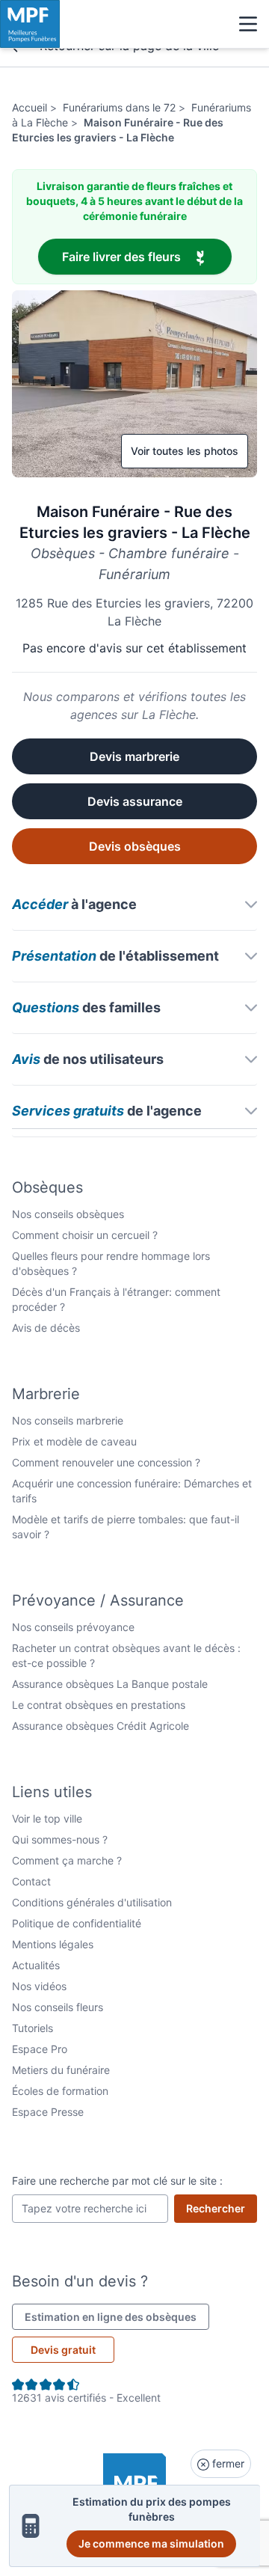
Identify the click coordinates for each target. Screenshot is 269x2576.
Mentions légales (53, 1944)
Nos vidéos (39, 1986)
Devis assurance (135, 801)
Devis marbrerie (134, 756)
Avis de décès (46, 1328)
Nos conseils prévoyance (73, 1627)
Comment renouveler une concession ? (106, 1462)
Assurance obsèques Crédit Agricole (101, 1726)
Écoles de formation (60, 2091)
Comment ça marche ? (67, 1860)
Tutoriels (33, 2028)
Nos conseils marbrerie (68, 1420)
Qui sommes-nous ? (60, 1839)
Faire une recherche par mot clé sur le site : (117, 2181)
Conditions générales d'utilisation (92, 1902)
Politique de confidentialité (77, 1923)
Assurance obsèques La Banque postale (110, 1684)
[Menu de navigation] (248, 24)
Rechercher (222, 2208)
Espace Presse (48, 2112)
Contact (31, 1881)
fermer (227, 2463)
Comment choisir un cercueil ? (85, 1235)
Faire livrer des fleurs (147, 256)
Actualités (36, 1965)
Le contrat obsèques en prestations (99, 1705)
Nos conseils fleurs (58, 2007)
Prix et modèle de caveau (74, 1441)
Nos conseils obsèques (68, 1214)
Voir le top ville (47, 1818)
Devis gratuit (63, 2350)
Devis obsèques (135, 846)
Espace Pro (40, 2049)
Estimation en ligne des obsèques (117, 2316)
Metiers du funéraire (61, 2070)
